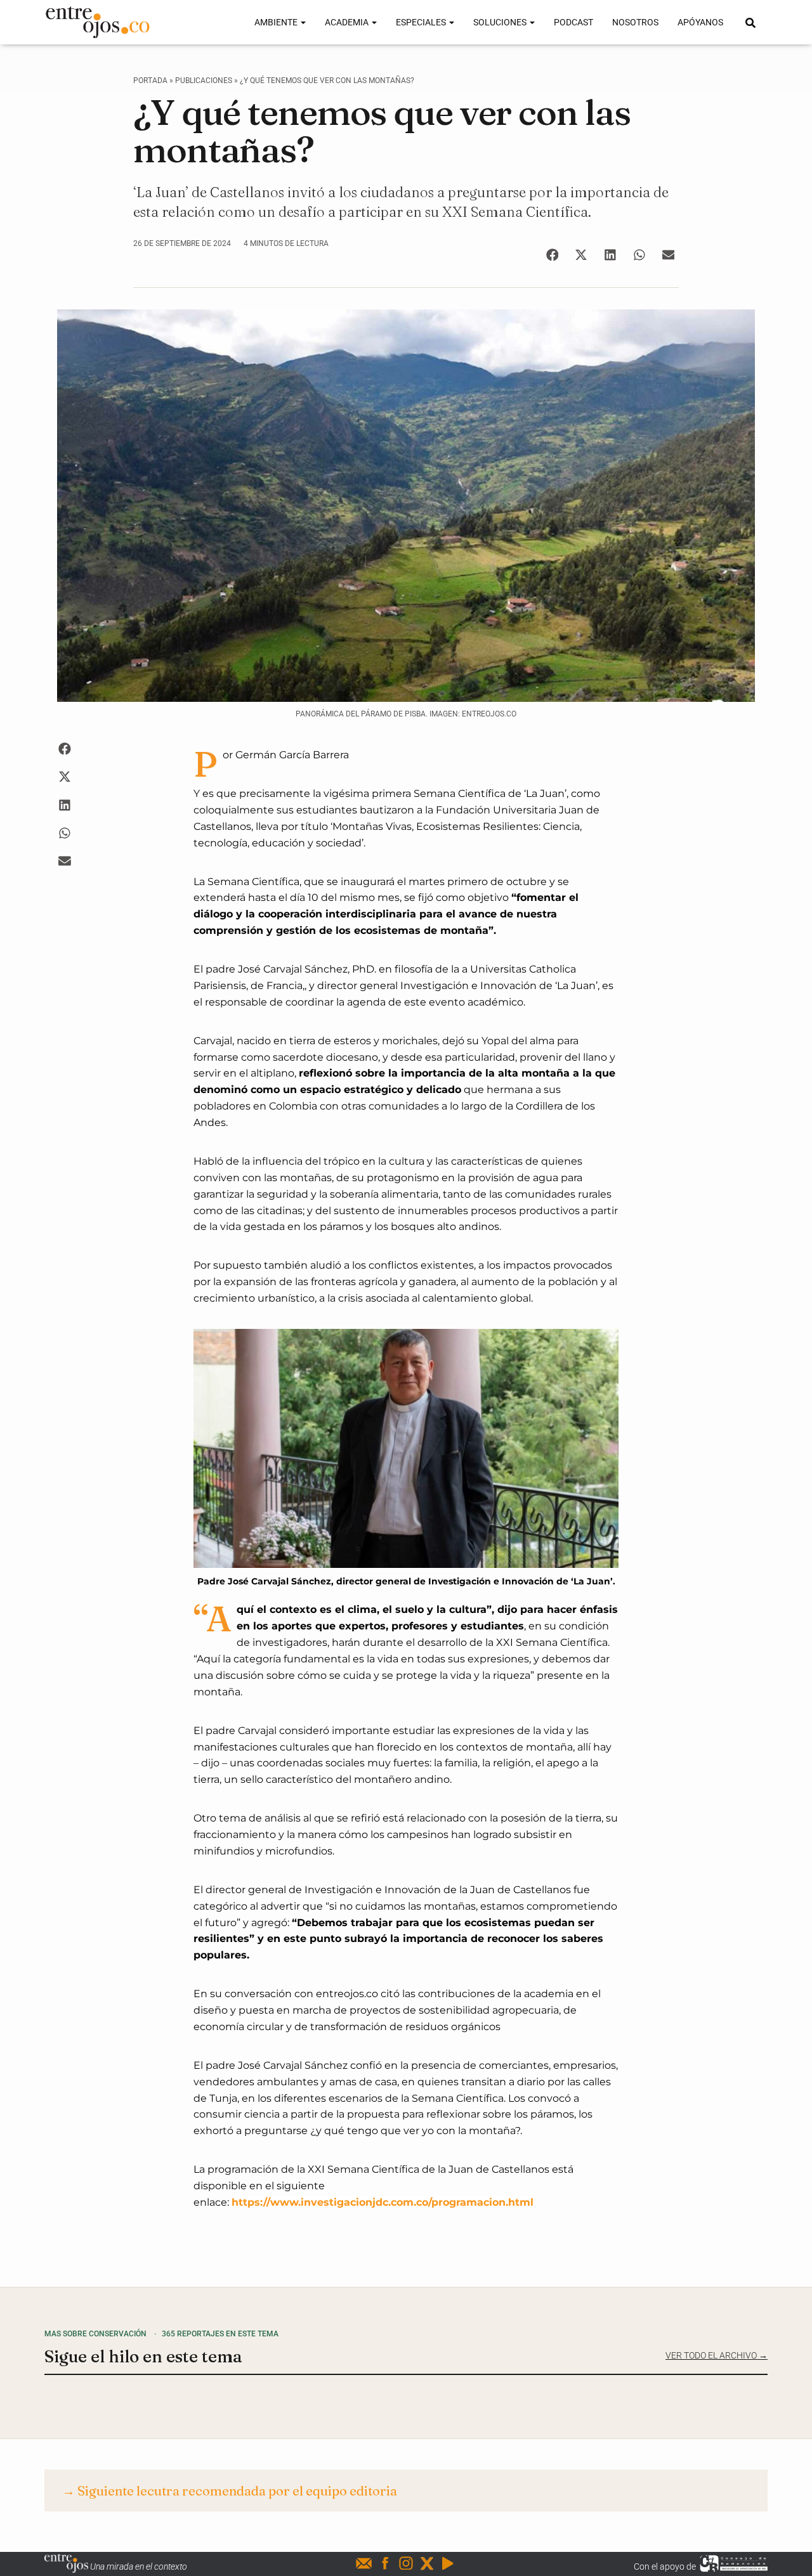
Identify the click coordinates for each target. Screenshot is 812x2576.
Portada (150, 81)
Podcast (573, 22)
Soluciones (501, 22)
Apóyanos (700, 22)
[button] (552, 255)
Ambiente (277, 22)
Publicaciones (204, 81)
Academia (348, 22)
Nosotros (635, 22)
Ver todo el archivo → (717, 2355)
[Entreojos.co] (97, 22)
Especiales (422, 22)
